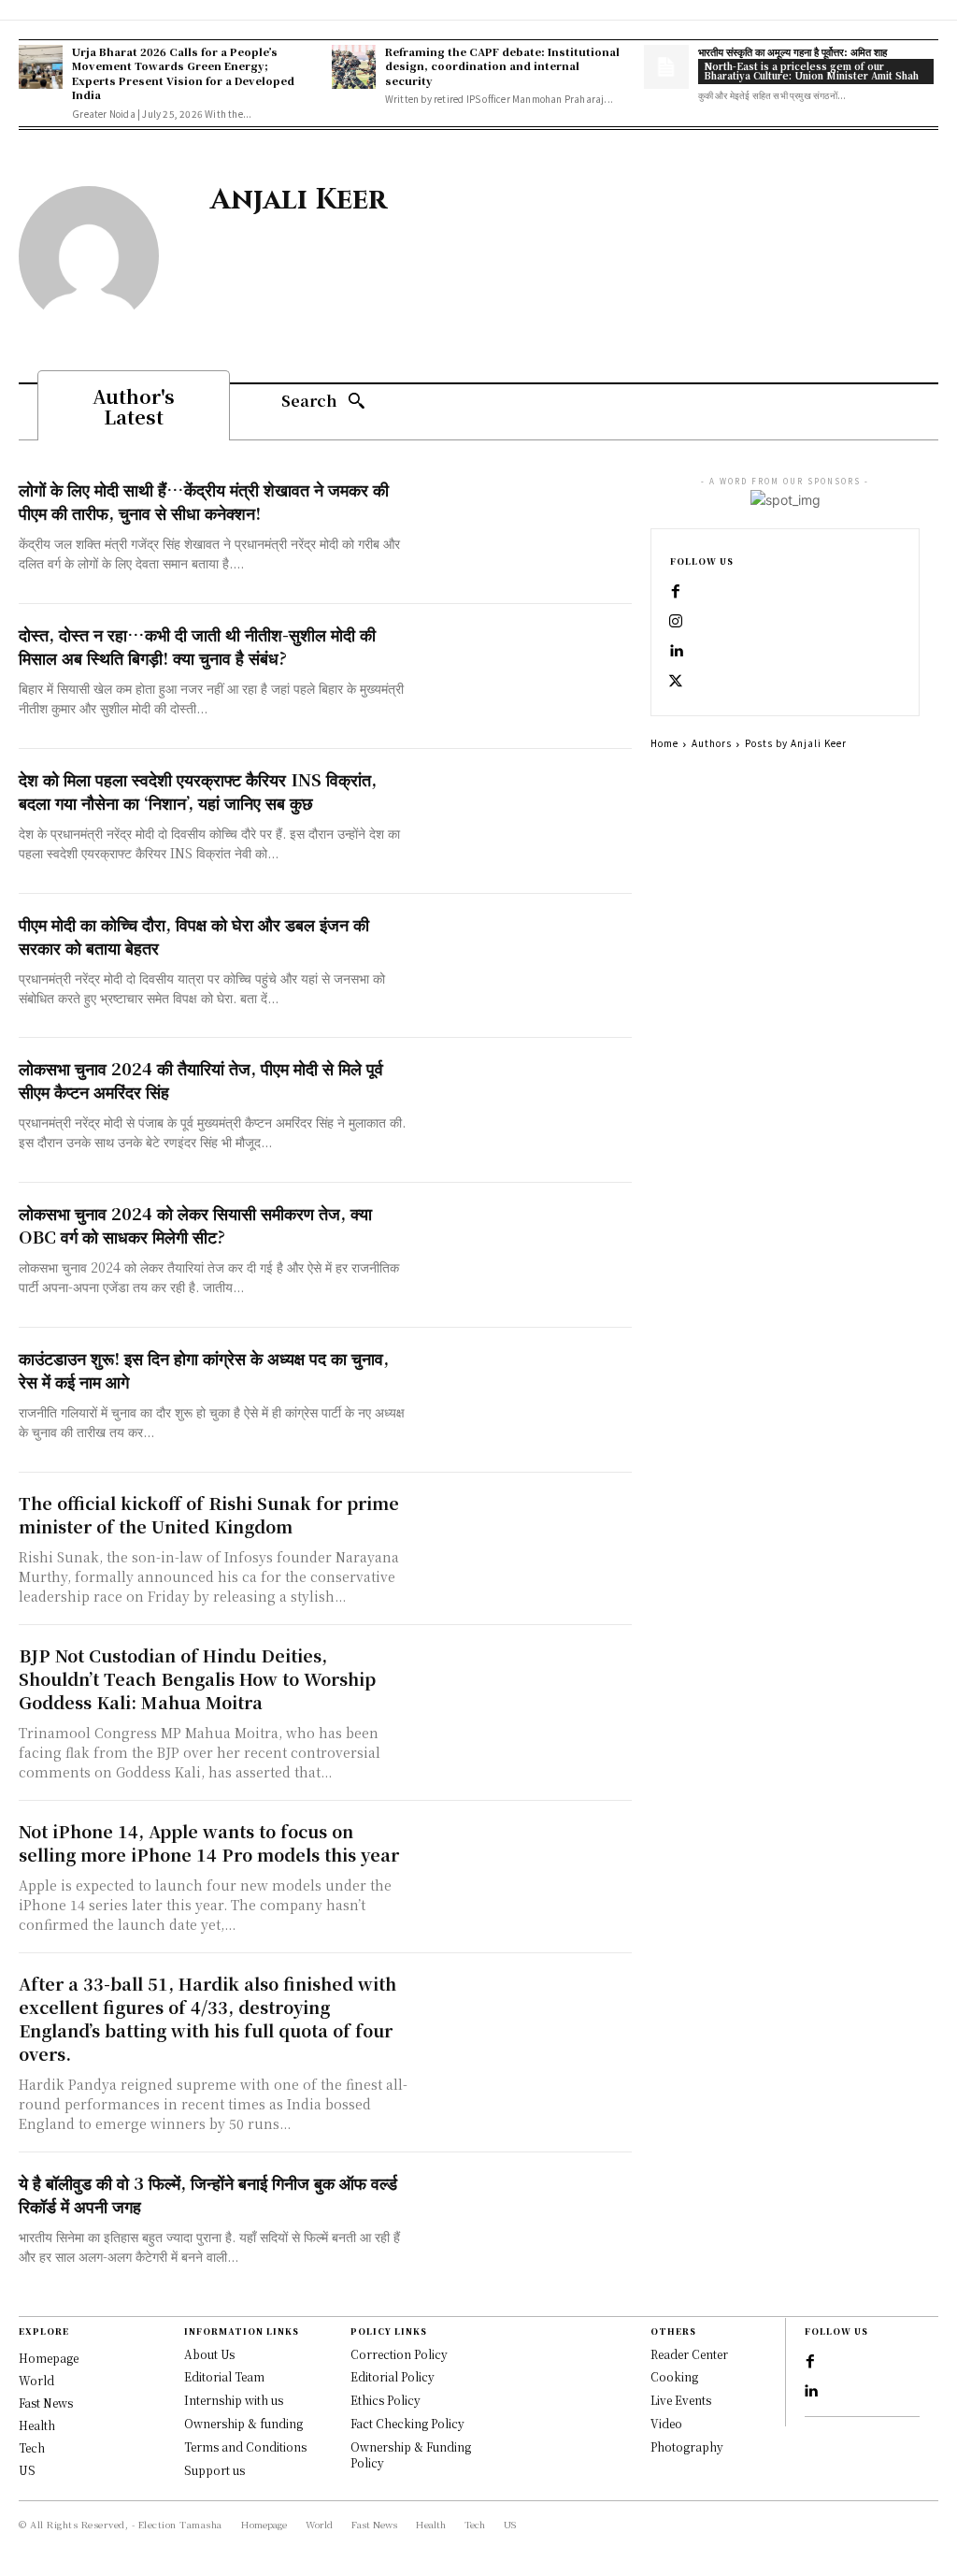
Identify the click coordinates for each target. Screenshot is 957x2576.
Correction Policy (399, 2354)
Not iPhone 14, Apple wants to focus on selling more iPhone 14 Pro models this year (209, 1842)
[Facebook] (676, 592)
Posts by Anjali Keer (796, 743)
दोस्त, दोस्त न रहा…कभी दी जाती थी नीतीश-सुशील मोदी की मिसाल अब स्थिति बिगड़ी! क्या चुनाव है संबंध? (197, 646)
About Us (209, 2354)
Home (664, 743)
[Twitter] (676, 682)
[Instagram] (676, 622)
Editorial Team (224, 2376)
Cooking (674, 2376)
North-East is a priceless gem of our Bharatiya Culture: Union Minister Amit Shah (811, 71)
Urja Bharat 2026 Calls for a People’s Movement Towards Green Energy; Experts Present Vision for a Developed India (183, 73)
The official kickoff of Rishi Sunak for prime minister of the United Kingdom (209, 1514)
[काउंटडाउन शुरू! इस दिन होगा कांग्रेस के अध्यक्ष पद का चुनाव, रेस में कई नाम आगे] (524, 1400)
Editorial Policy (393, 2376)
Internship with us (234, 2400)
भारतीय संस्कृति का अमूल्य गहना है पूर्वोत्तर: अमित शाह (793, 51)
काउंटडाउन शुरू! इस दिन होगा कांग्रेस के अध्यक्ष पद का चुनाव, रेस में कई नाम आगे (204, 1369)
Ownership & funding (243, 2423)
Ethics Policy (386, 2400)
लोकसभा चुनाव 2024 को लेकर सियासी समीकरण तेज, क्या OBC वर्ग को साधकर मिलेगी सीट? (195, 1224)
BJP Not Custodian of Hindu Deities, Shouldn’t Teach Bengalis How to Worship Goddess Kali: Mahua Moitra (197, 1678)
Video (666, 2423)
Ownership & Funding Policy (411, 2454)
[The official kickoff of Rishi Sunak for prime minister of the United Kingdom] (524, 1545)
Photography (687, 2446)
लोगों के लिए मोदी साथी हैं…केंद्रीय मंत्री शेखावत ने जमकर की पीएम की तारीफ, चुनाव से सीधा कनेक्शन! (204, 501)
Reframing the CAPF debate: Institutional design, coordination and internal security (502, 66)
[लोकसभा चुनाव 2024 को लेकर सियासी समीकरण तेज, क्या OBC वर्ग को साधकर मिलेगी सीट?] (524, 1255)
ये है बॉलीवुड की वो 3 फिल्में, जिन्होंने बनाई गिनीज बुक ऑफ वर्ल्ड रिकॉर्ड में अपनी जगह (208, 2194)
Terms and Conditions (245, 2446)
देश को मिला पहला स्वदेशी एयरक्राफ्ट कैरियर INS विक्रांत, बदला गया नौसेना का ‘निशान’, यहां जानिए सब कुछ (198, 791)
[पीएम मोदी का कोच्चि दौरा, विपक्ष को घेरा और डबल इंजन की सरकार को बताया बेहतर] (524, 966)
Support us (214, 2470)
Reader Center (689, 2354)
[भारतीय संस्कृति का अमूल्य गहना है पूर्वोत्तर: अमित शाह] (666, 67)
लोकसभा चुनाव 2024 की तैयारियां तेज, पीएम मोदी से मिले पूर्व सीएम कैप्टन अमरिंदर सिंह (201, 1079)
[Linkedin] (676, 652)
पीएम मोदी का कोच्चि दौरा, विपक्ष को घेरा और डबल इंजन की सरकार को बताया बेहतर (194, 935)
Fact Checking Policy (407, 2423)
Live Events (681, 2400)
